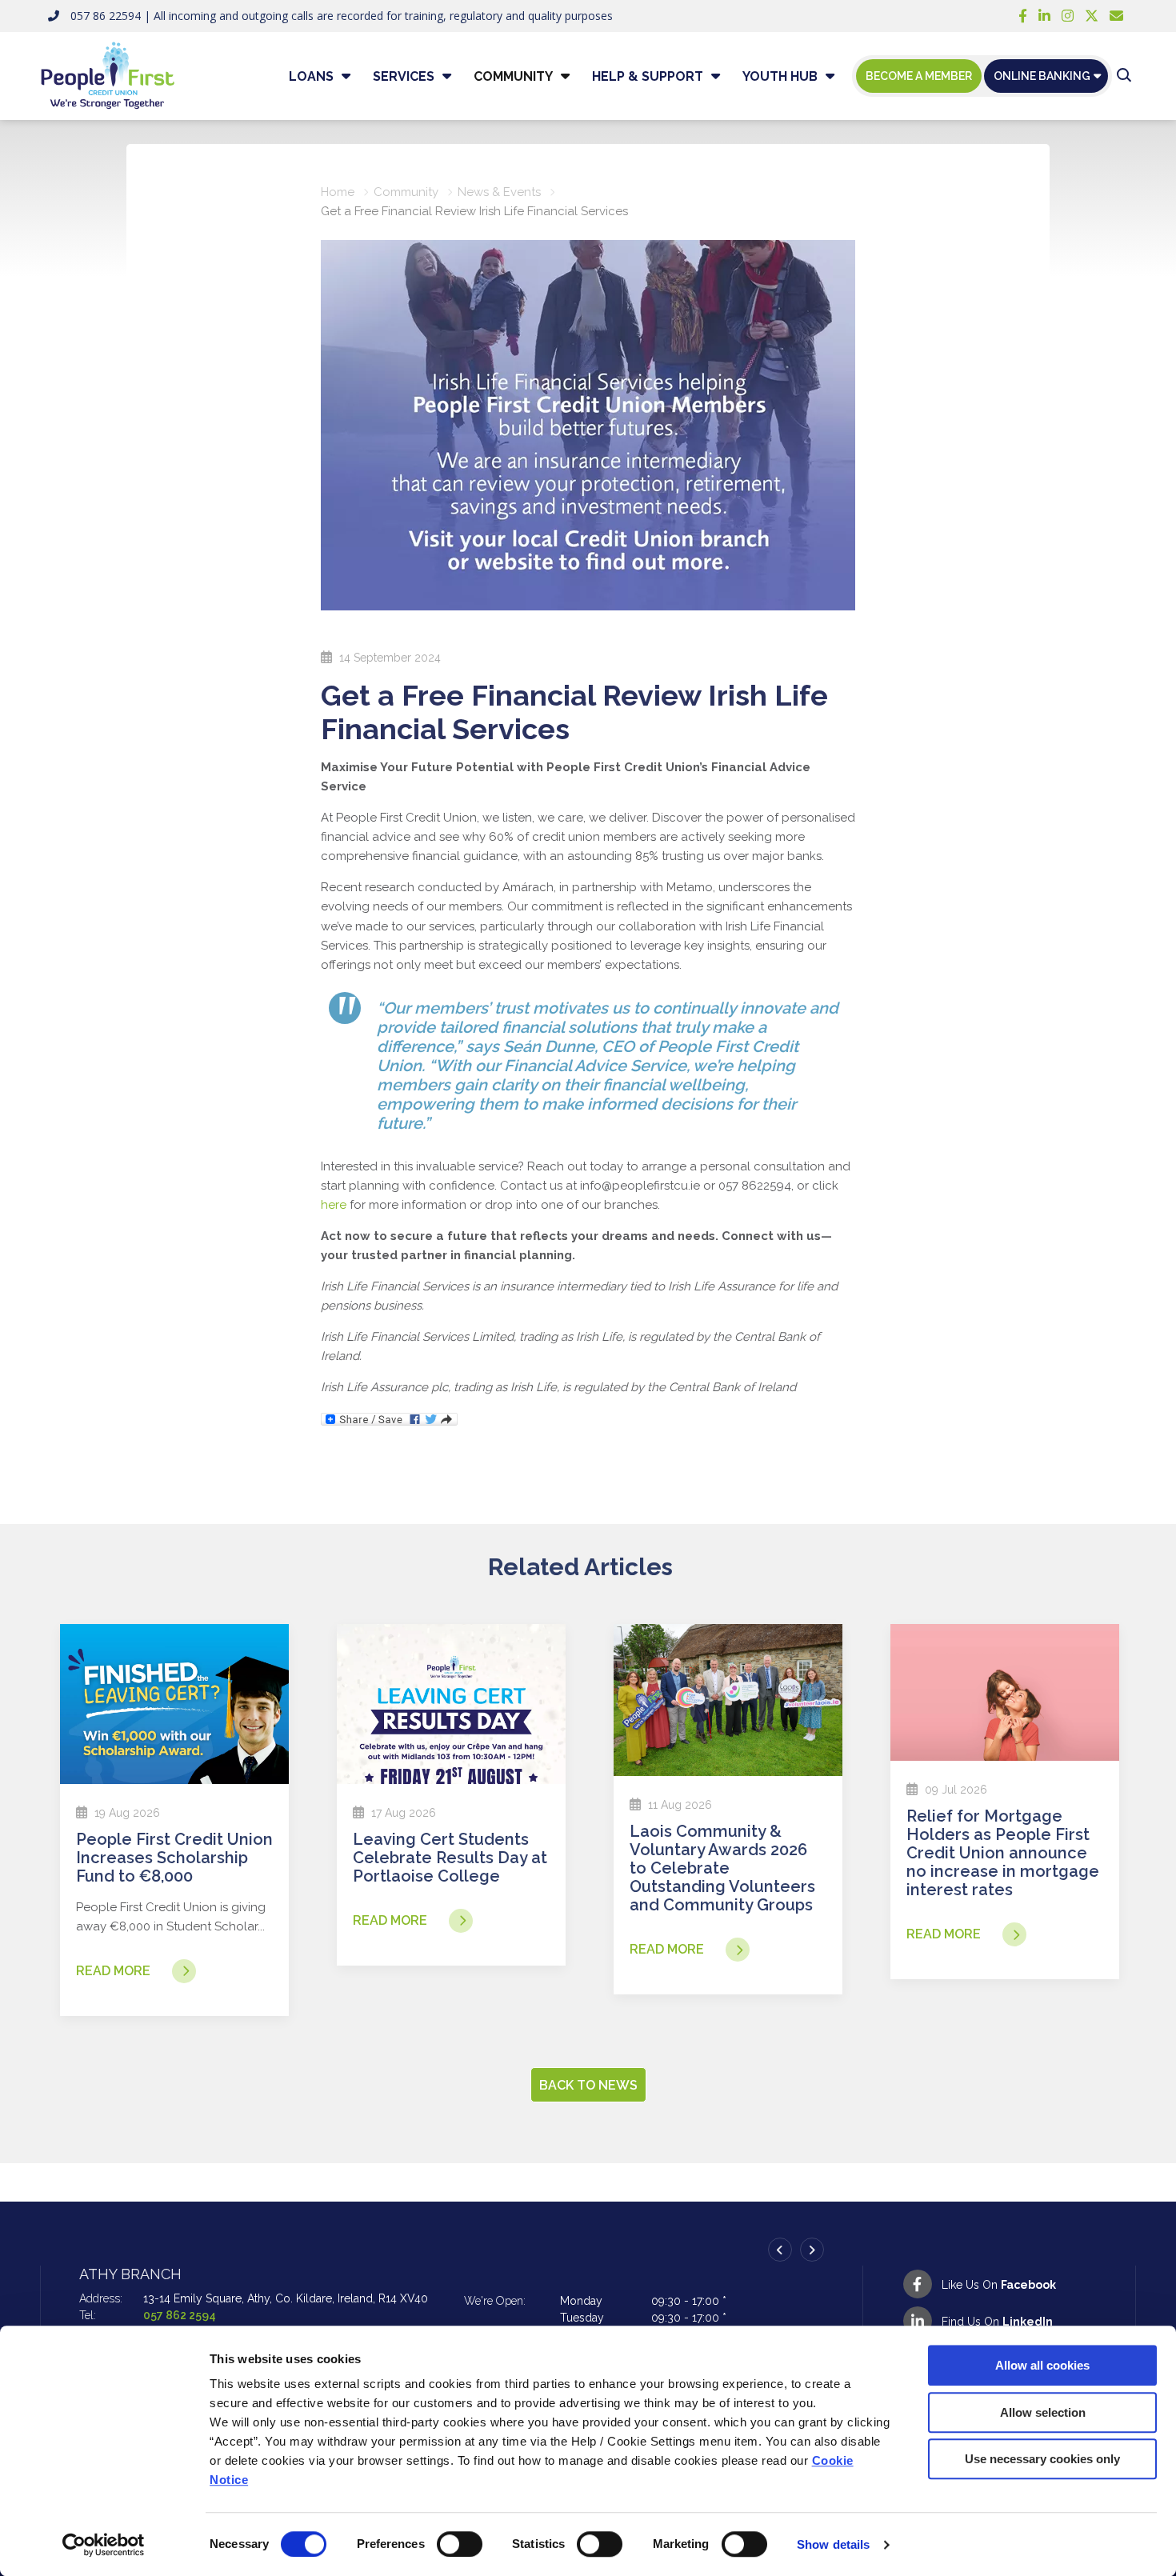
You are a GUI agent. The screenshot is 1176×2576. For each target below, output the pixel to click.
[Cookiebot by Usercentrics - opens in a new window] (104, 2545)
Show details (833, 2544)
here (334, 1205)
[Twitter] (1092, 16)
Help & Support (648, 76)
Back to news (588, 2085)
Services (404, 76)
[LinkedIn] (1044, 16)
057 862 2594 (180, 2315)
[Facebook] (1023, 16)
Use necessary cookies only (1042, 2459)
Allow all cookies (1042, 2365)
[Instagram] (1068, 16)
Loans (311, 76)
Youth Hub (780, 76)
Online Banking (1042, 76)
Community (513, 76)
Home (338, 192)
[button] (1124, 76)
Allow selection (1043, 2412)
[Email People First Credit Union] (1116, 16)
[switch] (460, 2544)
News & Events (499, 192)
